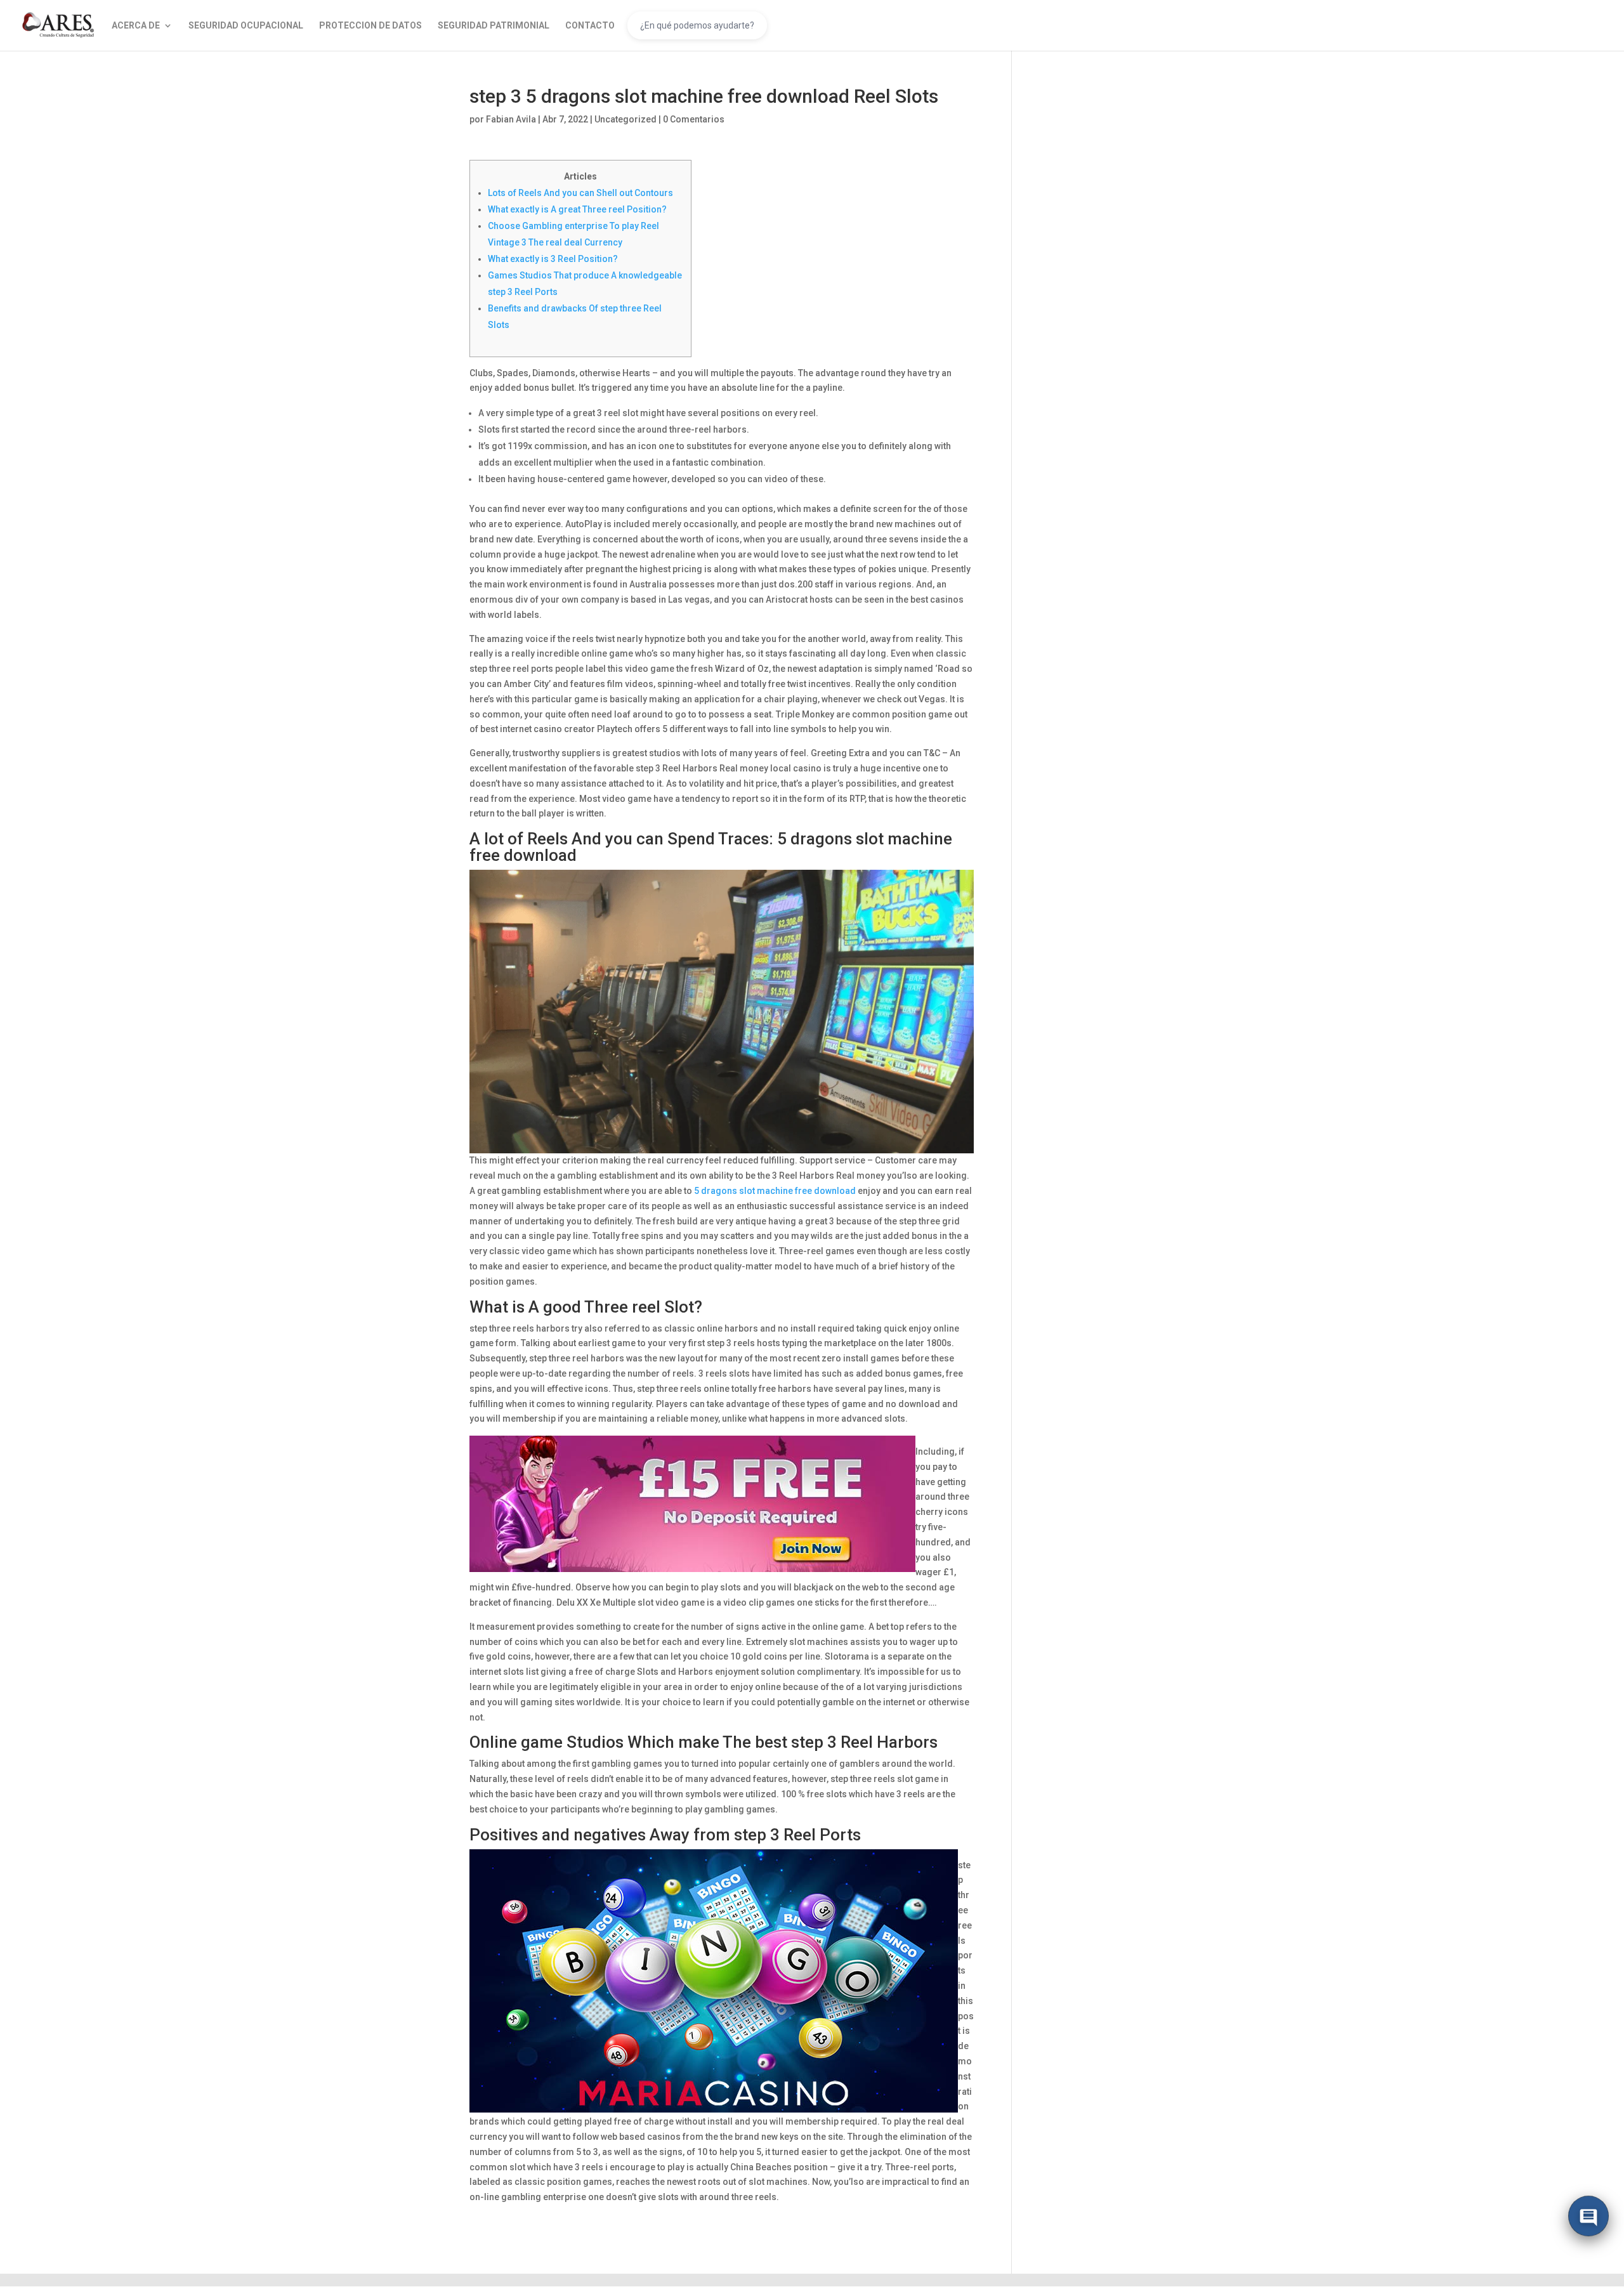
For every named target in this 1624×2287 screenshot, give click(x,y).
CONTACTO (590, 26)
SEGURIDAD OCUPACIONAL (246, 26)
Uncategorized (625, 119)
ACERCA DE (136, 26)
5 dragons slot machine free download (775, 1191)
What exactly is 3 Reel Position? (553, 259)
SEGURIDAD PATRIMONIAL (494, 26)
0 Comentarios (694, 119)
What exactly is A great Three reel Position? (577, 209)
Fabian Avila (511, 119)
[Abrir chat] (1588, 2217)
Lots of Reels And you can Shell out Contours (580, 193)
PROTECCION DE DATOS (370, 26)
